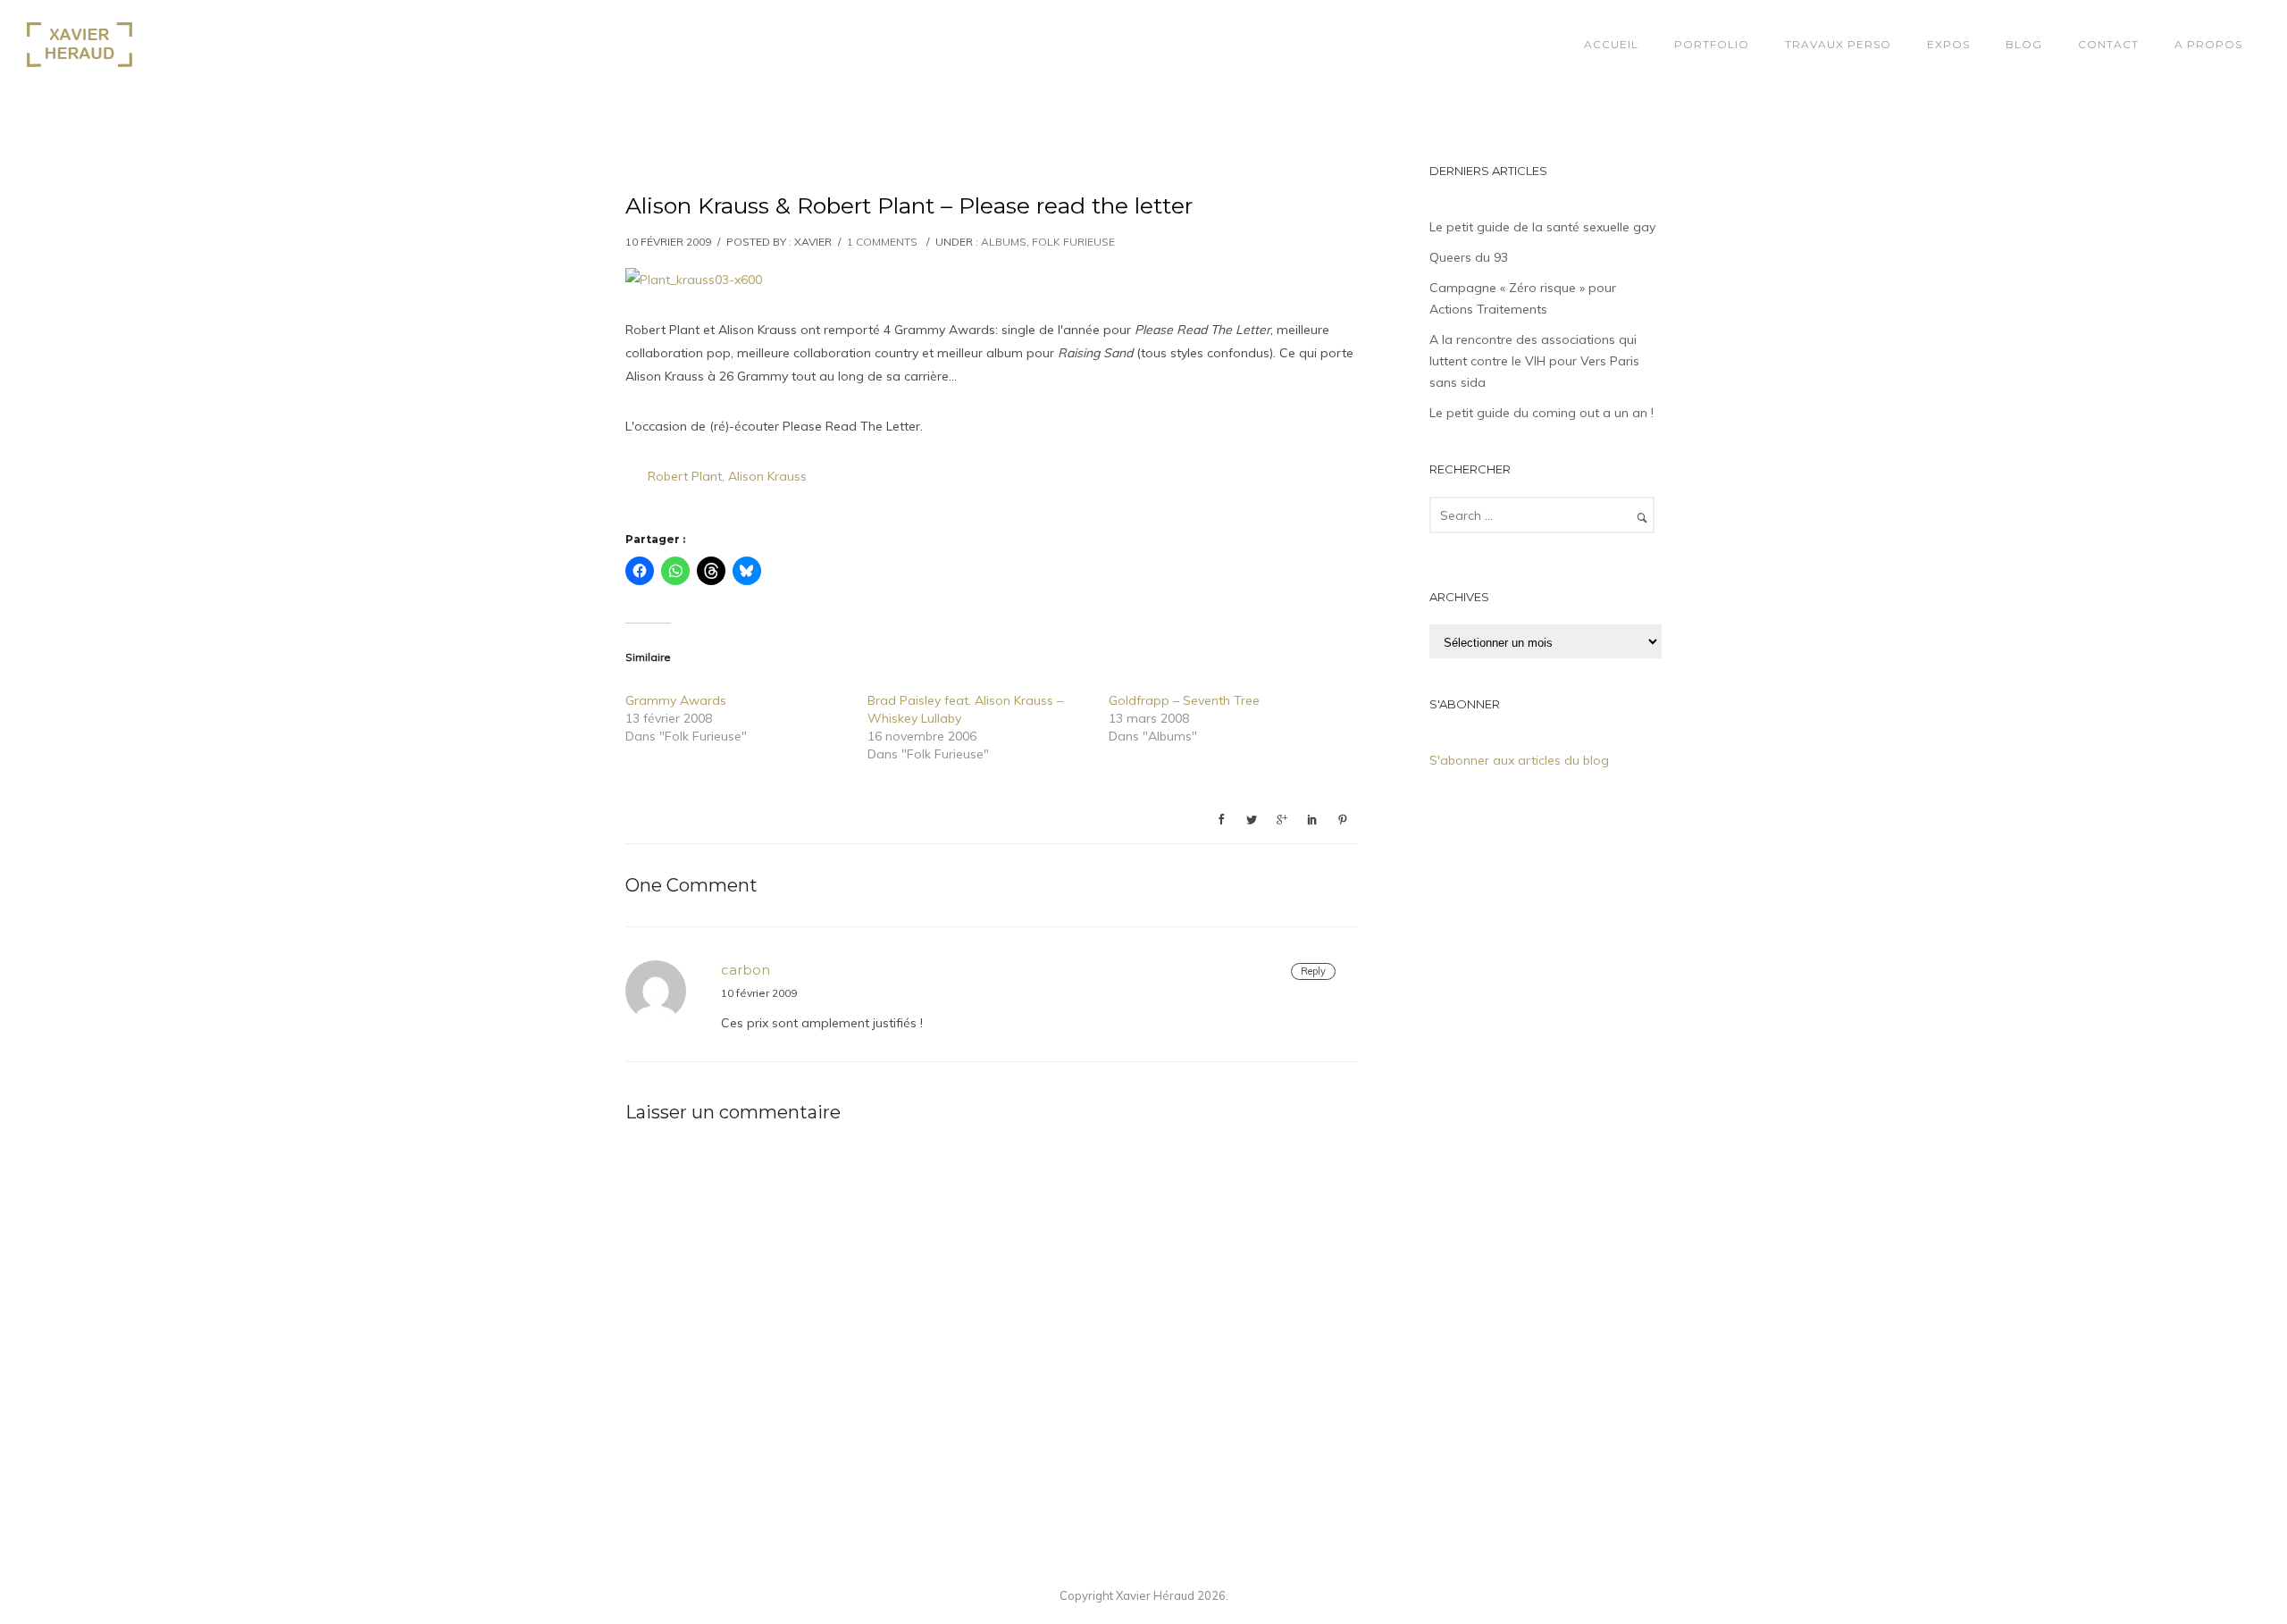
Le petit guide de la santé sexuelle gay (1542, 227)
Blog (2024, 44)
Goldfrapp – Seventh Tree (1184, 700)
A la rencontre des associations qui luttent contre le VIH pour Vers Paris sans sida (1534, 361)
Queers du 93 (1469, 257)
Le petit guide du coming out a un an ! (1541, 413)
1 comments (882, 242)
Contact (2108, 44)
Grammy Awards (676, 700)
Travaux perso (1838, 44)
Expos (1948, 44)
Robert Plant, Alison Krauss (727, 476)
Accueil (1611, 44)
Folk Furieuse (1073, 242)
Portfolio (1712, 44)
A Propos (2208, 44)
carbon (746, 970)
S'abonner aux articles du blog (1519, 760)
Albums (1004, 242)
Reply (1313, 971)
